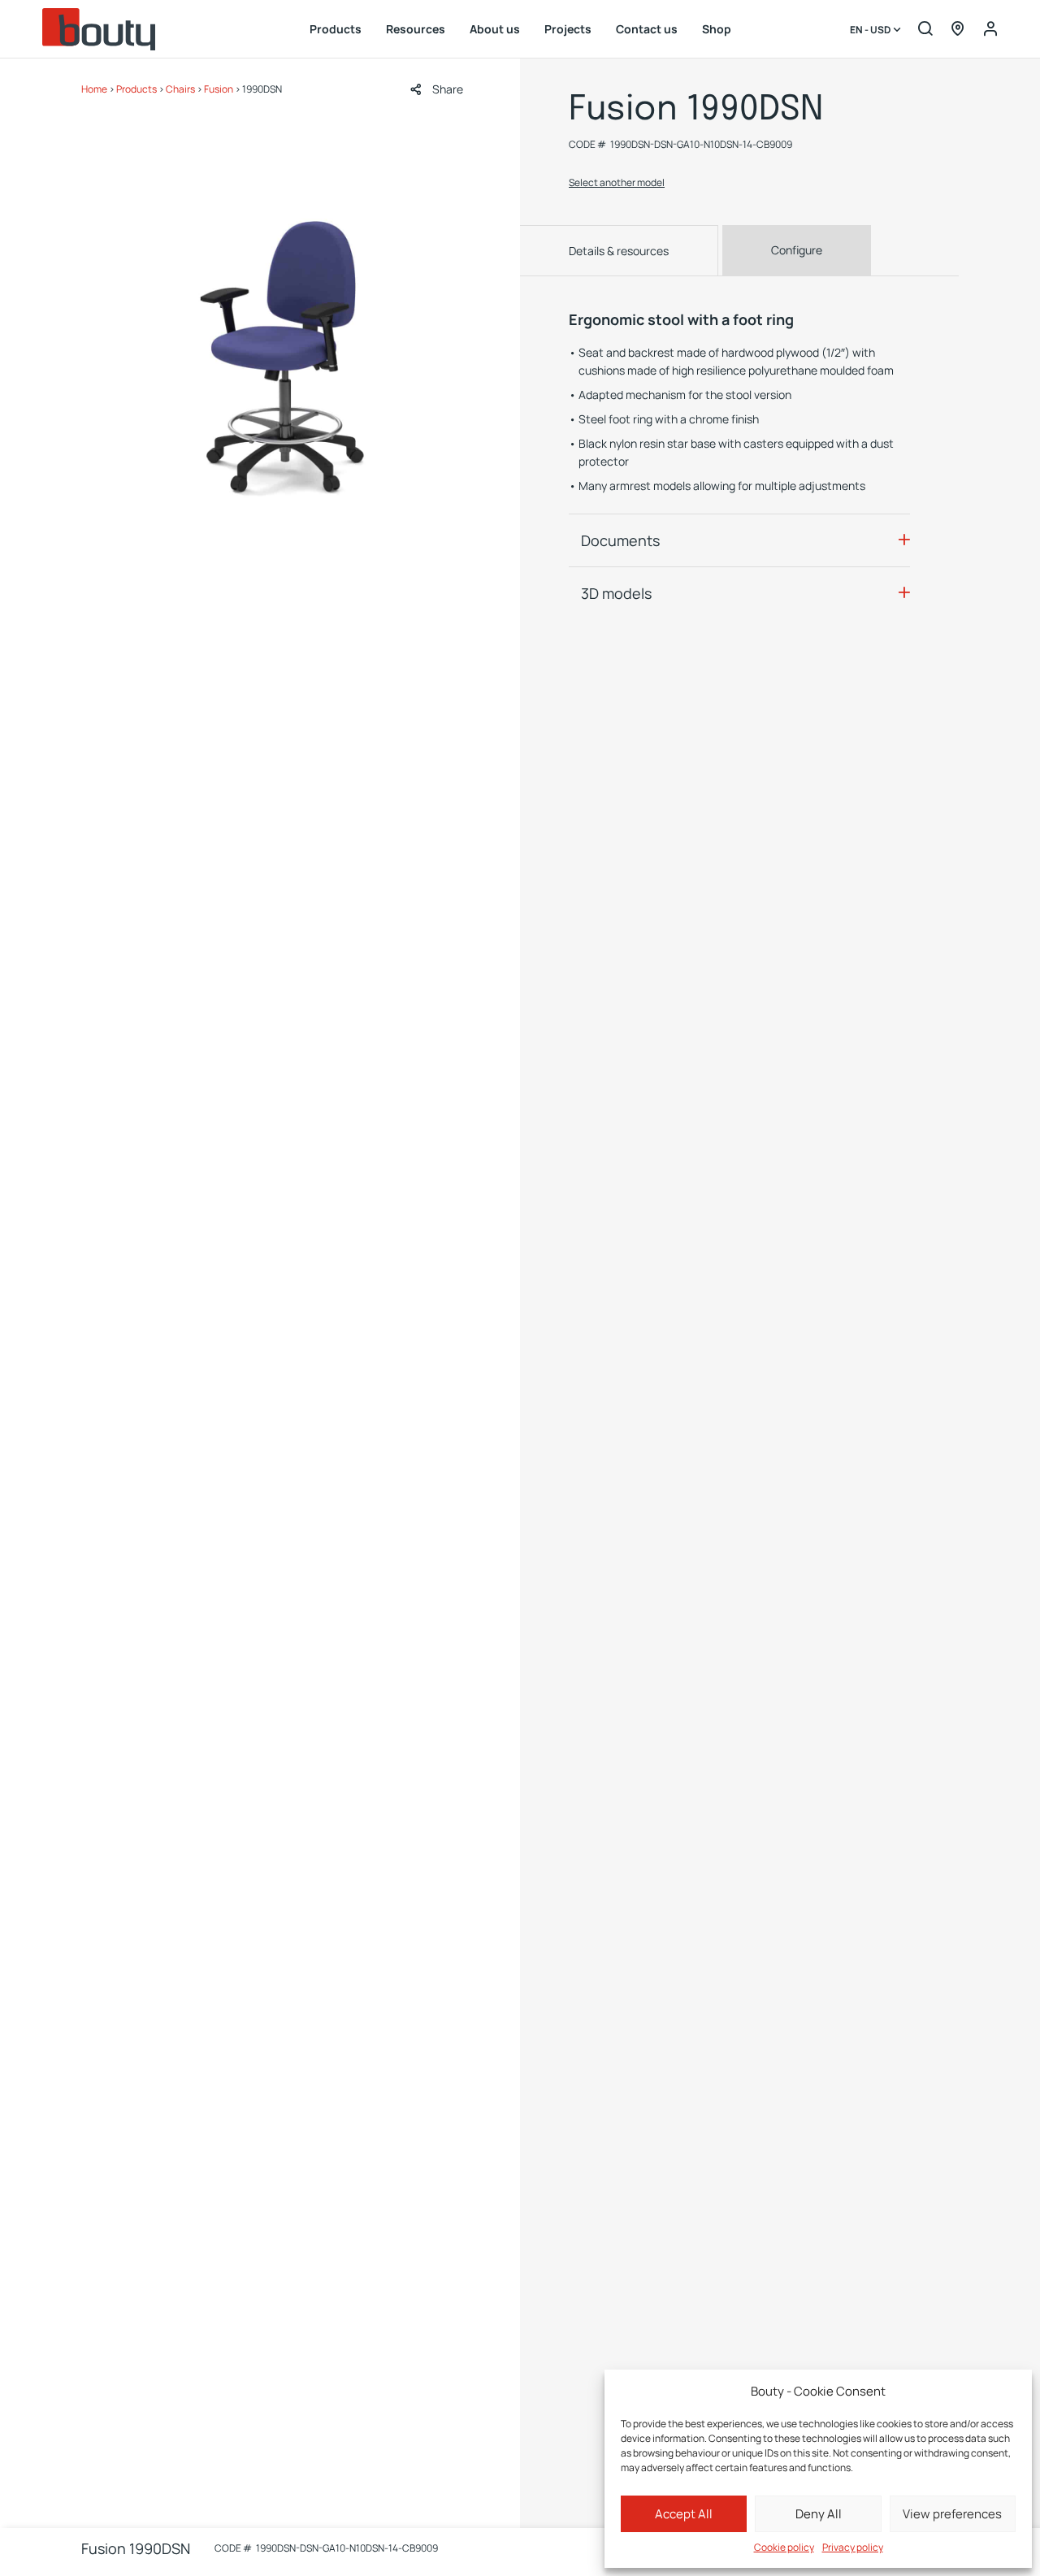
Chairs (180, 89)
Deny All (819, 2514)
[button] (437, 89)
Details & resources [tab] (619, 251)
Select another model (617, 182)
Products (336, 29)
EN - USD (871, 30)
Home (94, 89)
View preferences (952, 2514)
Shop (717, 29)
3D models (616, 593)
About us (495, 29)
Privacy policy (853, 2547)
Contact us (647, 29)
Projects (568, 29)
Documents (620, 540)
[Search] (925, 29)
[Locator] (958, 29)
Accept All (684, 2514)
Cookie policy (784, 2547)
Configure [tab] (797, 250)
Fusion (219, 89)
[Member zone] (990, 29)
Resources (416, 29)
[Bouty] (99, 29)
